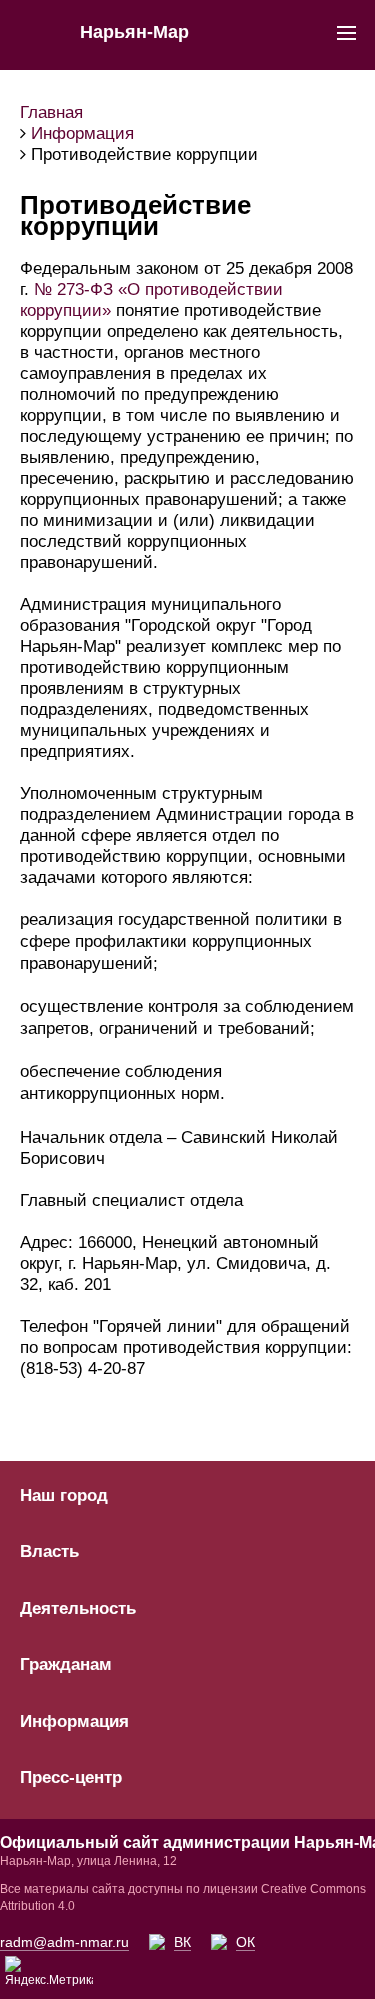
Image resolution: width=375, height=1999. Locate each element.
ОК (245, 1942)
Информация (74, 1722)
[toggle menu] (346, 32)
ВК (182, 1942)
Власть (49, 1552)
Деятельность (78, 1609)
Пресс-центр (71, 1778)
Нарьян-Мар (134, 32)
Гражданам (66, 1665)
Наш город (64, 1496)
